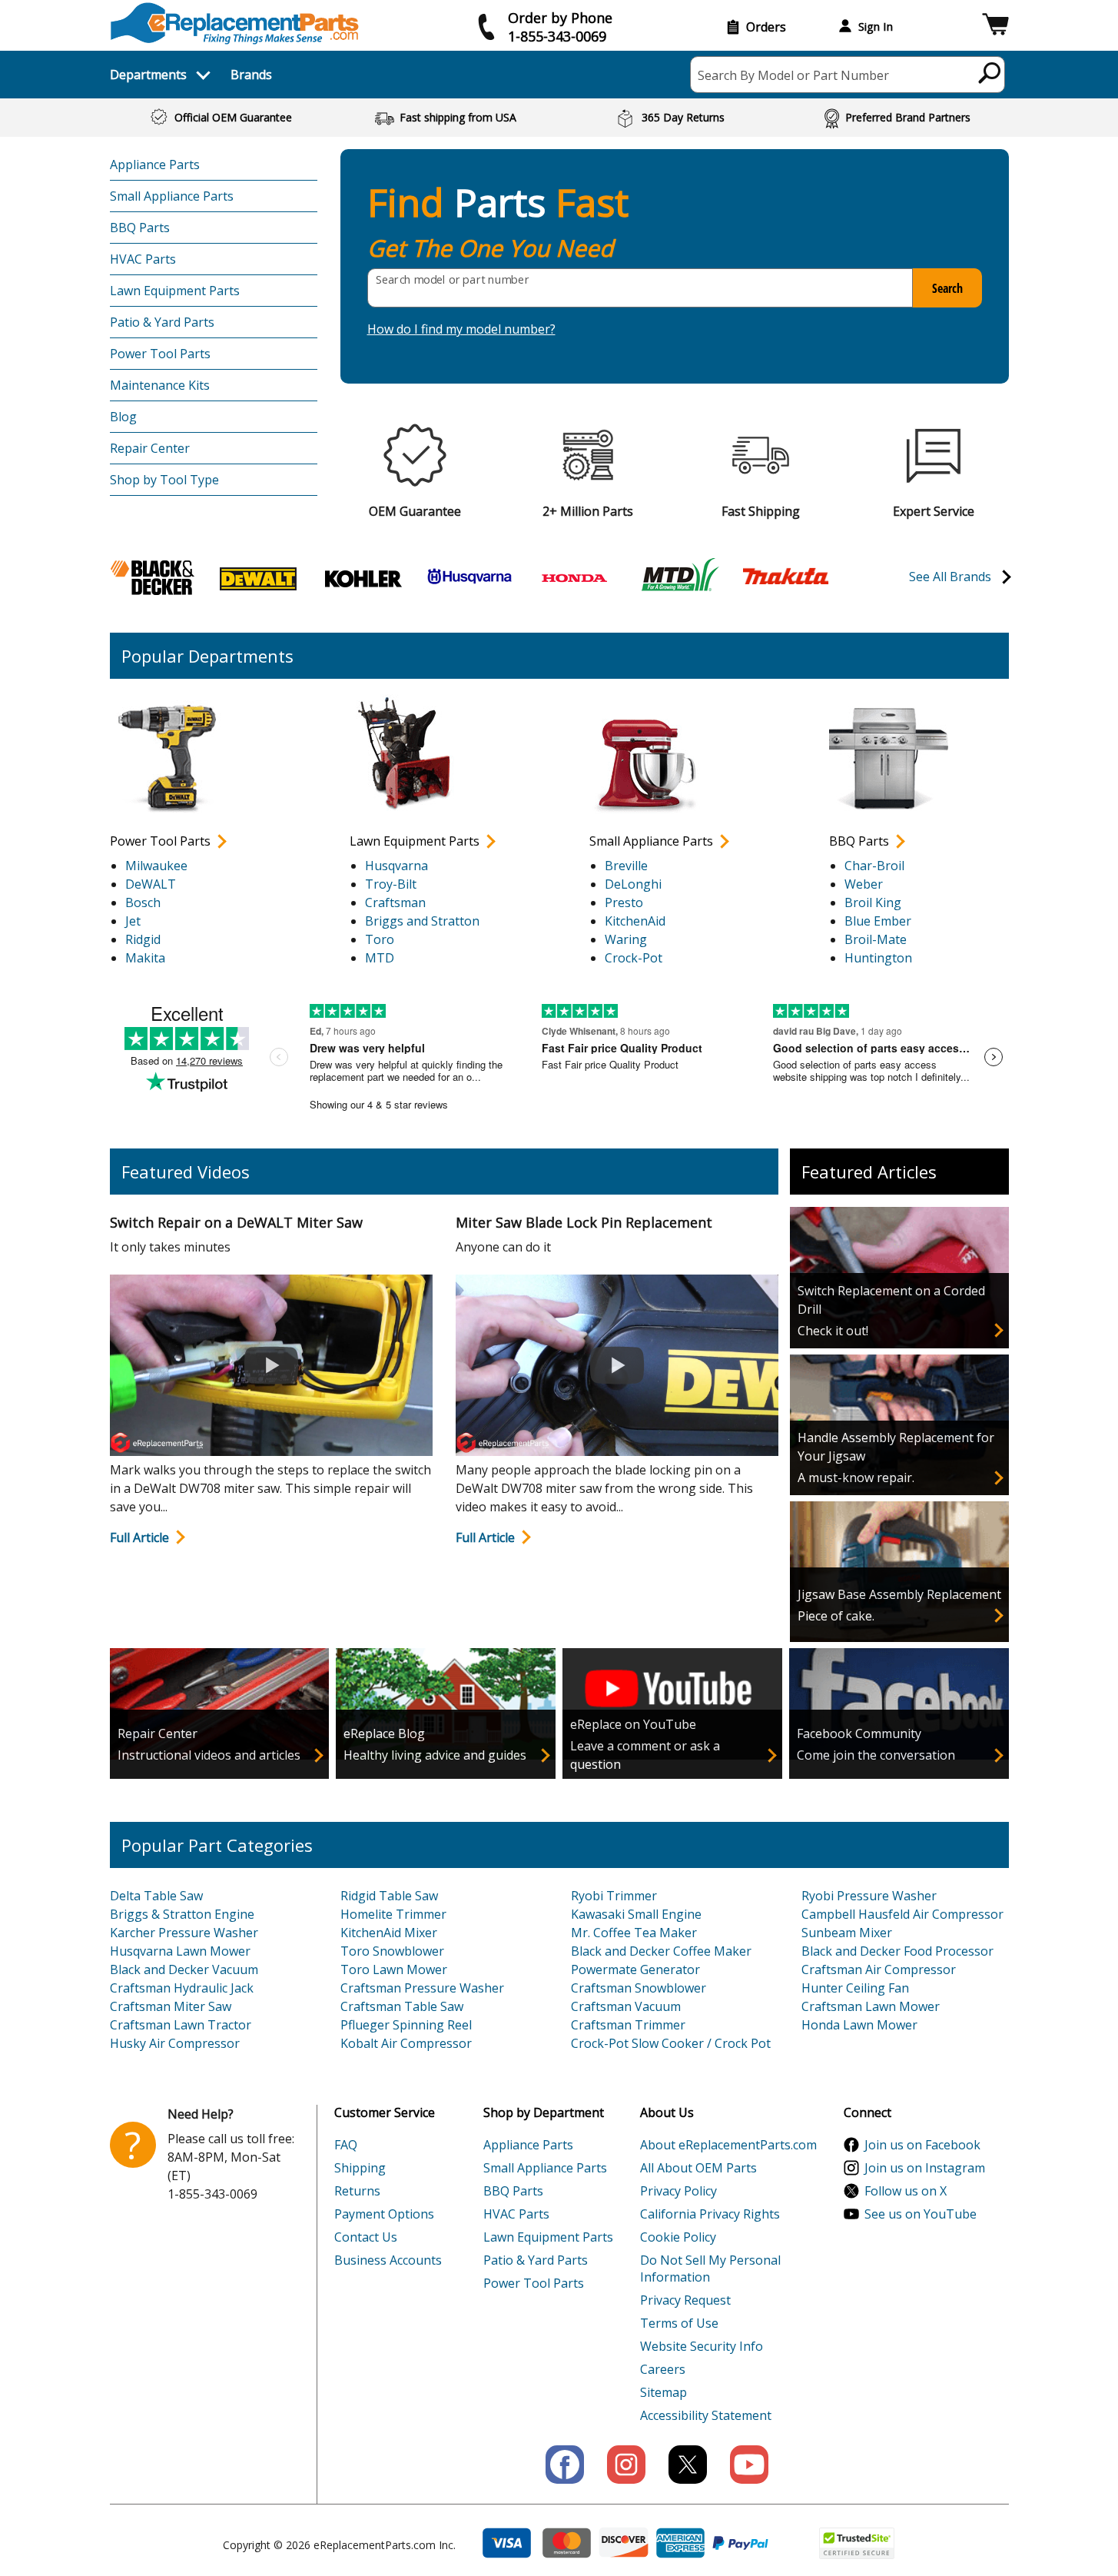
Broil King (873, 902)
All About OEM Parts (698, 2168)
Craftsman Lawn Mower (871, 2006)
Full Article (139, 1537)
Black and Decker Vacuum (184, 1969)
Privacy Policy (678, 2191)
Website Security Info (702, 2346)
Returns (357, 2191)
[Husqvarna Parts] (469, 577)
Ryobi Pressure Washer (869, 1896)
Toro (380, 939)
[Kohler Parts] (363, 577)
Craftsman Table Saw (402, 2006)
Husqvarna (396, 866)
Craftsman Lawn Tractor (181, 2025)
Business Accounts (388, 2260)
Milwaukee (156, 866)
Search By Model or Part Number (793, 75)
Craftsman (395, 902)
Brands (251, 75)
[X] (688, 2465)
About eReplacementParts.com (728, 2145)
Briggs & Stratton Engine (182, 1914)
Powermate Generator (635, 1969)
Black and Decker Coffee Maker (661, 1951)
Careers (663, 2369)
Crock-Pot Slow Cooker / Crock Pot (671, 2043)
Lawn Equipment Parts (175, 291)
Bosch (143, 902)
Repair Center (150, 448)
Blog (123, 417)
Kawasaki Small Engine (636, 1914)
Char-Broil (874, 866)
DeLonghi (633, 884)
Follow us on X (906, 2191)
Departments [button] (148, 75)
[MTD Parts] (680, 577)
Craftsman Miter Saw (171, 2006)
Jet (133, 921)
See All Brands (950, 577)
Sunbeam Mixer (847, 1933)
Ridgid (143, 939)
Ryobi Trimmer (614, 1896)
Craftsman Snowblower (639, 1988)
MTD (380, 958)
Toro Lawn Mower (394, 1969)
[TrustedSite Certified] (857, 2543)
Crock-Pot (634, 958)
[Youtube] (749, 2465)
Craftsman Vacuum (626, 2006)
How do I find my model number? (461, 329)
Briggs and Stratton (422, 921)
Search (947, 288)
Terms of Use (679, 2323)
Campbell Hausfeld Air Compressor (902, 1914)
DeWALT (151, 884)
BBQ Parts (140, 228)
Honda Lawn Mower (859, 2025)
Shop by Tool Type (164, 480)
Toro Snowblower (392, 1951)
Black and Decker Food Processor (897, 1951)
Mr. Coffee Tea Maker (634, 1933)
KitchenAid (635, 921)
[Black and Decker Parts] (153, 577)
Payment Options (384, 2214)
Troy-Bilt (391, 884)
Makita (145, 958)
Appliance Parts (155, 165)
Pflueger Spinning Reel (406, 2025)
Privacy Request (685, 2300)
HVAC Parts (143, 259)
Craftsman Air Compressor (879, 1969)
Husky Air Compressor (175, 2043)
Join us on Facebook (922, 2145)
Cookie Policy (678, 2237)
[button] (995, 27)
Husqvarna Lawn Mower (180, 1951)
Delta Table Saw (156, 1896)
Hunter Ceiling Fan (855, 1988)
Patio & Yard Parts (162, 322)
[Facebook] (565, 2465)
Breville (626, 866)
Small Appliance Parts (172, 196)
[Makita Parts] (785, 575)
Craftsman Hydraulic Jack (182, 1988)
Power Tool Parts (160, 354)
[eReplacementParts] (235, 23)
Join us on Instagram (925, 2168)
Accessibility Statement (706, 2415)
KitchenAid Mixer (389, 1933)
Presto (624, 902)
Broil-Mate (876, 939)
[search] (990, 72)
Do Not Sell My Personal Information (710, 2269)
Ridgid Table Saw (389, 1896)
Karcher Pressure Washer (184, 1933)
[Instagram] (626, 2465)
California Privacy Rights (710, 2214)
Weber (864, 884)
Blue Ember (878, 921)
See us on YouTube (921, 2214)
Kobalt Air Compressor (406, 2043)
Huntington (878, 958)
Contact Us (366, 2237)
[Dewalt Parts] (258, 577)
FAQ (346, 2145)
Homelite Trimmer (393, 1914)
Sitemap (664, 2392)
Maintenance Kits (160, 385)
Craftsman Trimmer (628, 2025)
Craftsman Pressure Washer (422, 1988)
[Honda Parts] (575, 577)
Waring (626, 939)
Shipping (360, 2168)
